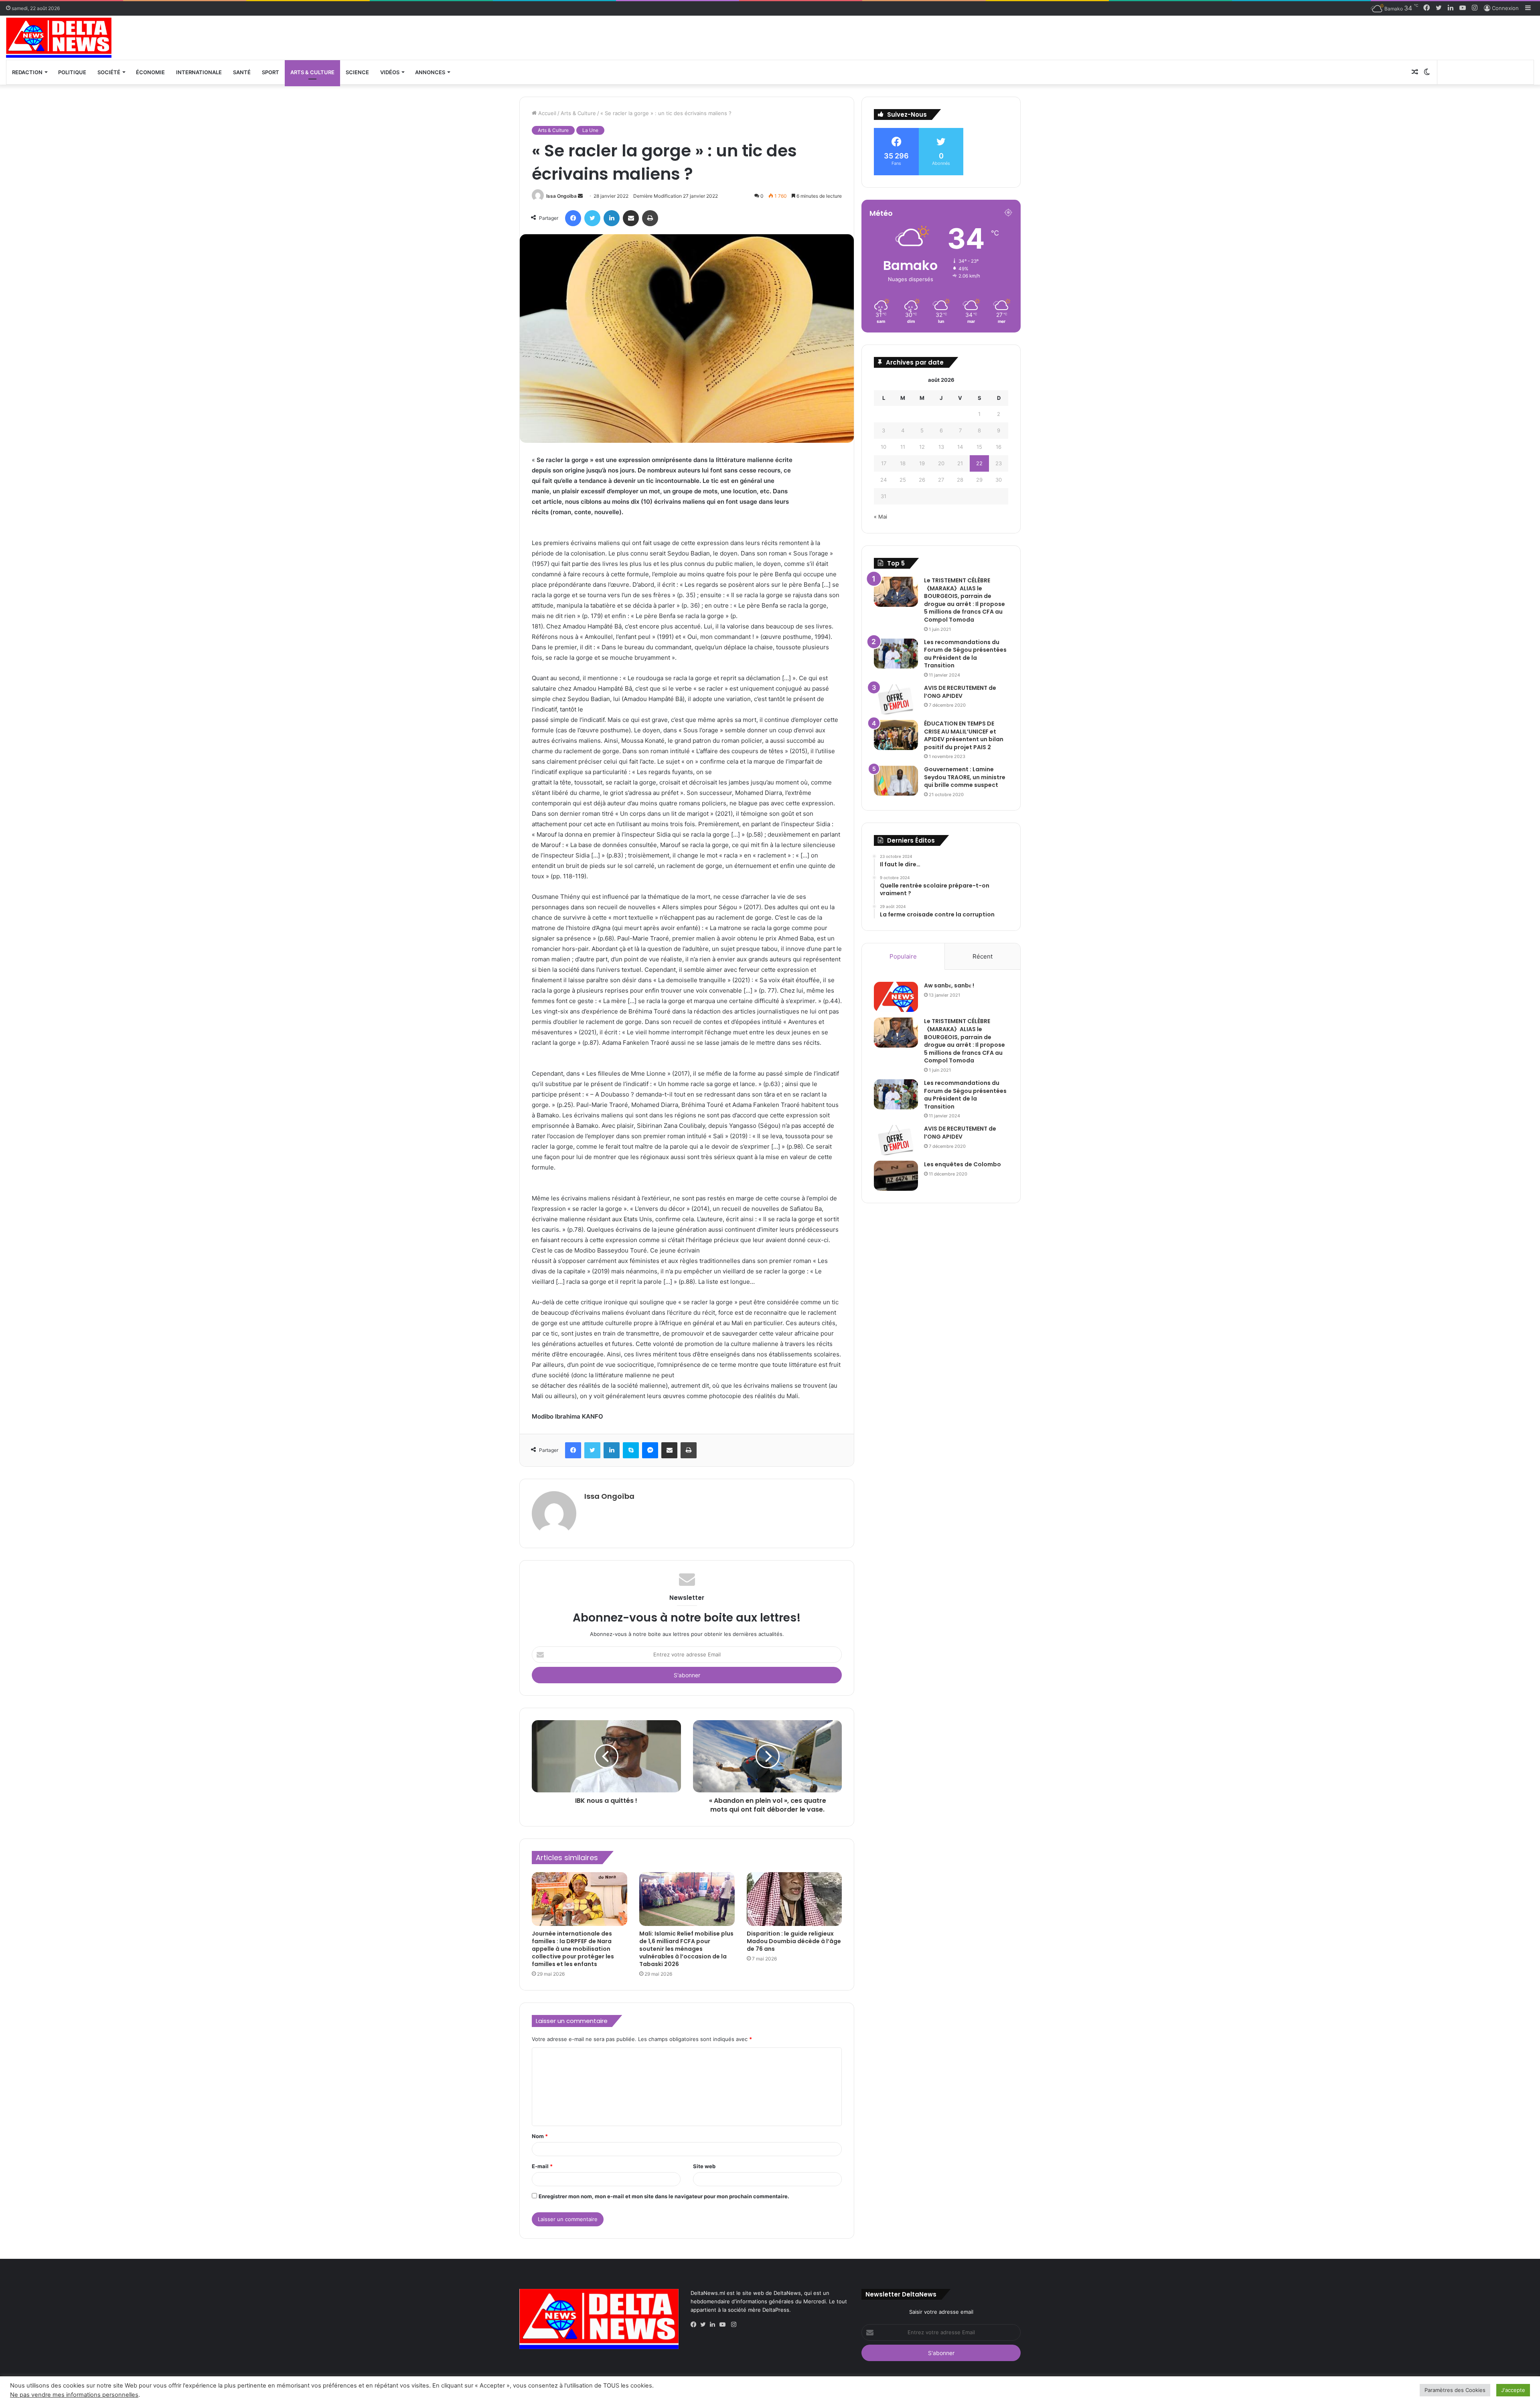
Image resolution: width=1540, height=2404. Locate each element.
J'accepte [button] (1513, 2390)
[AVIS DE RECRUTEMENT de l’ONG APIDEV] (896, 699)
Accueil (546, 113)
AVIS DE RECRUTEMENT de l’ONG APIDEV (960, 692)
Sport (271, 72)
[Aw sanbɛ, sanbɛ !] (896, 997)
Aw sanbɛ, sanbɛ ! (949, 985)
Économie (150, 72)
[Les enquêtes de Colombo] (896, 1176)
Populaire (903, 956)
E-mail (542, 2166)
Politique (72, 72)
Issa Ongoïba (561, 196)
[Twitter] (705, 2325)
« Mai (880, 517)
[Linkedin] (715, 2325)
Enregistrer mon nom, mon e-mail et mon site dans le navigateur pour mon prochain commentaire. (664, 2196)
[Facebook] (695, 2325)
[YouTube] (724, 2325)
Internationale (199, 72)
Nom (540, 2136)
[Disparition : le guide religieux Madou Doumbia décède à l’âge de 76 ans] (794, 1899)
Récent (983, 956)
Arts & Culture (312, 72)
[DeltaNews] (59, 38)
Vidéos (390, 72)
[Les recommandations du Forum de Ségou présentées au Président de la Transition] (896, 654)
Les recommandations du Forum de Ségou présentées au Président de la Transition (965, 654)
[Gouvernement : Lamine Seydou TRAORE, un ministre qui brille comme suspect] (896, 781)
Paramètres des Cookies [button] (1455, 2390)
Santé (242, 72)
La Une (590, 130)
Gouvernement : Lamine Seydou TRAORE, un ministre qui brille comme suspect (965, 777)
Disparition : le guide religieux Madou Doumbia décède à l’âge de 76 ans (794, 1941)
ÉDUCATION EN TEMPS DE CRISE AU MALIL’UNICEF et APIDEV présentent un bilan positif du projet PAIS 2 (964, 735)
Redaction (27, 72)
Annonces (430, 72)
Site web (704, 2166)
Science (357, 72)
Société (109, 72)
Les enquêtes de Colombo (962, 1164)
